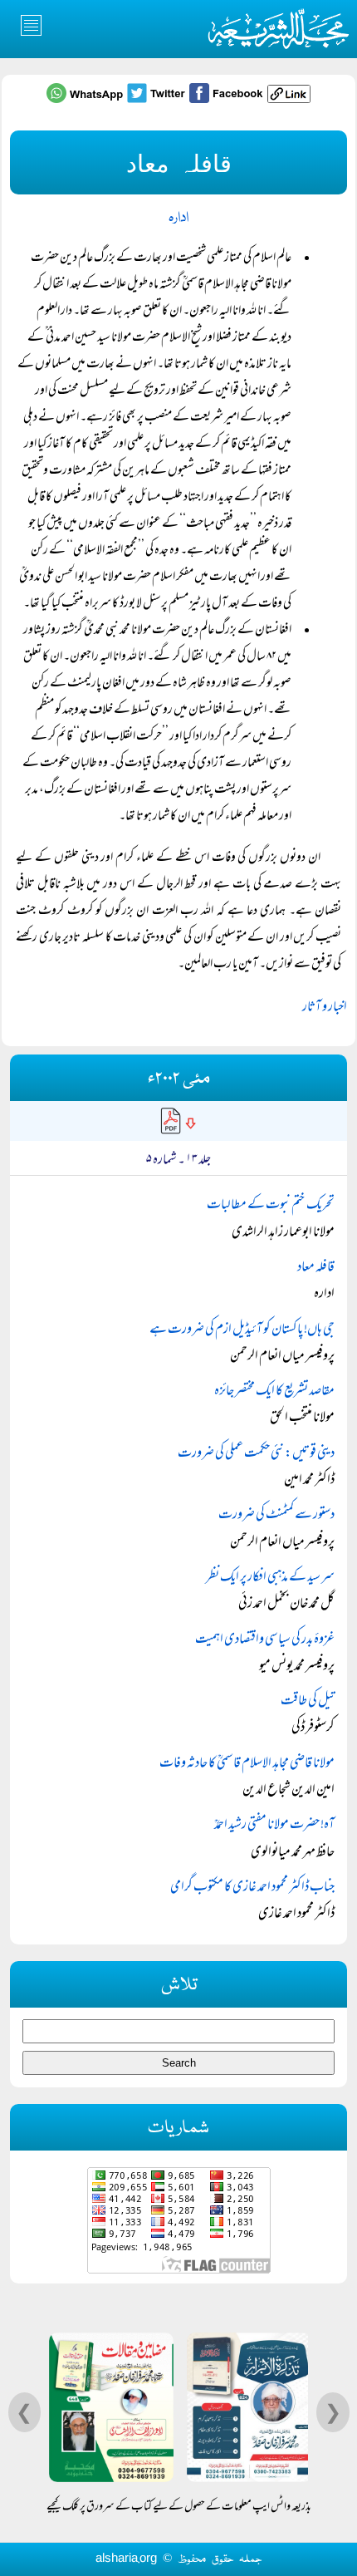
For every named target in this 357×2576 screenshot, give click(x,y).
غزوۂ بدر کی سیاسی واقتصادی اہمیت (265, 1640)
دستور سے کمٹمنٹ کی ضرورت (276, 1516)
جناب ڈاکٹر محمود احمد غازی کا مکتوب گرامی (252, 1888)
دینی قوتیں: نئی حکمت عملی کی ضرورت (256, 1454)
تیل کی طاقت (308, 1702)
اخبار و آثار (325, 1008)
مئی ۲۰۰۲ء (179, 1079)
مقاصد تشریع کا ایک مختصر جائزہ (274, 1392)
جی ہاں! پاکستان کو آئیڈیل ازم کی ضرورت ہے (242, 1330)
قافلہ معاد (316, 1268)
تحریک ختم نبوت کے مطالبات (271, 1206)
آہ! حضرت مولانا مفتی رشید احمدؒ (274, 1826)
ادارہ (178, 218)
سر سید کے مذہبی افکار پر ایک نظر (270, 1578)
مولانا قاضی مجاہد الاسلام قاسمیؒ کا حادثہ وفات (247, 1764)
